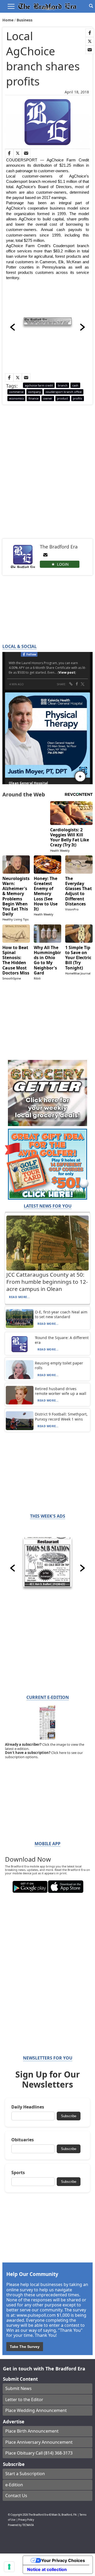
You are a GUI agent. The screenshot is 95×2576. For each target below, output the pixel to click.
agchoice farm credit (39, 385)
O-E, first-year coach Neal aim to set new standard (61, 1314)
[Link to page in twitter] (90, 41)
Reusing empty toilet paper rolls (59, 1365)
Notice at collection (47, 2569)
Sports (18, 2173)
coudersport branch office (64, 392)
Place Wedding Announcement (36, 2410)
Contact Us (16, 2496)
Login (63, 564)
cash (75, 385)
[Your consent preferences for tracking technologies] (9, 2567)
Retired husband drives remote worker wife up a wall (61, 1391)
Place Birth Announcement (32, 2431)
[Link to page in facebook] (90, 33)
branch (63, 385)
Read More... (20, 1297)
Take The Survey (25, 2347)
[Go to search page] (91, 6)
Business (25, 20)
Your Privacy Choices (63, 2560)
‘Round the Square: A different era (62, 1340)
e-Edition (14, 2485)
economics (16, 398)
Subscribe (69, 2116)
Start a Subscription (25, 2474)
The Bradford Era (38, 2515)
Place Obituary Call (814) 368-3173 (39, 2453)
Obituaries (23, 2140)
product (63, 398)
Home (8, 20)
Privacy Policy (26, 2520)
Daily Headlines (28, 2107)
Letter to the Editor (24, 2400)
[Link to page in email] (90, 50)
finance (34, 398)
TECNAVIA (28, 2525)
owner (48, 398)
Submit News (18, 2388)
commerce (16, 392)
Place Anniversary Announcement (39, 2442)
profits (77, 398)
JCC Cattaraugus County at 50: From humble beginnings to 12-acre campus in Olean (47, 1282)
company (35, 392)
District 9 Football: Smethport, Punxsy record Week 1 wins (61, 1416)
